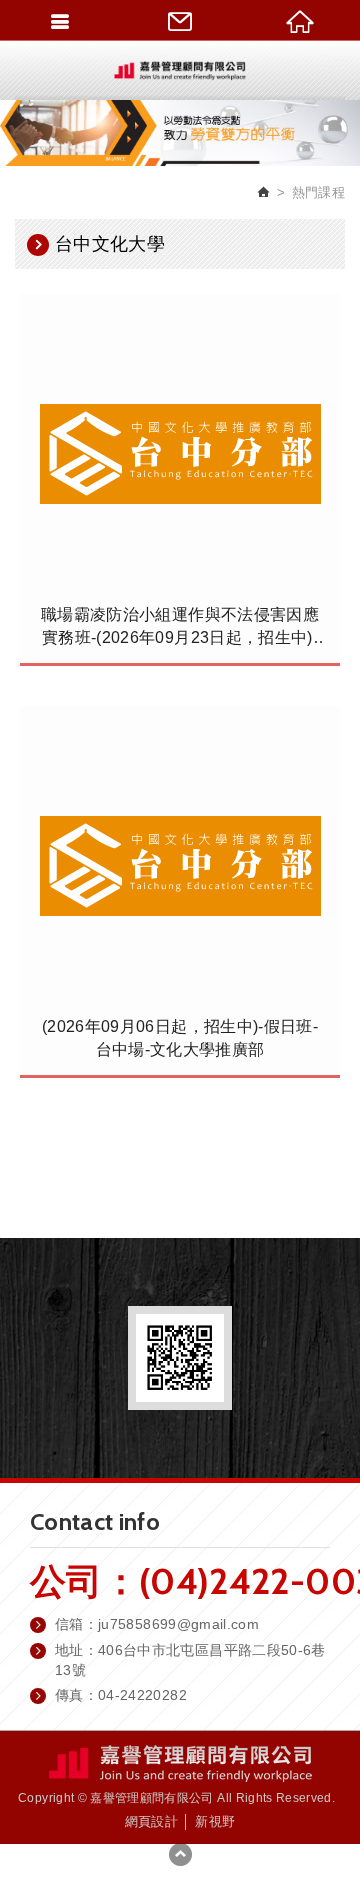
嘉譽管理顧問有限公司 (180, 70)
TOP (180, 1854)
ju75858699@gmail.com (178, 1624)
